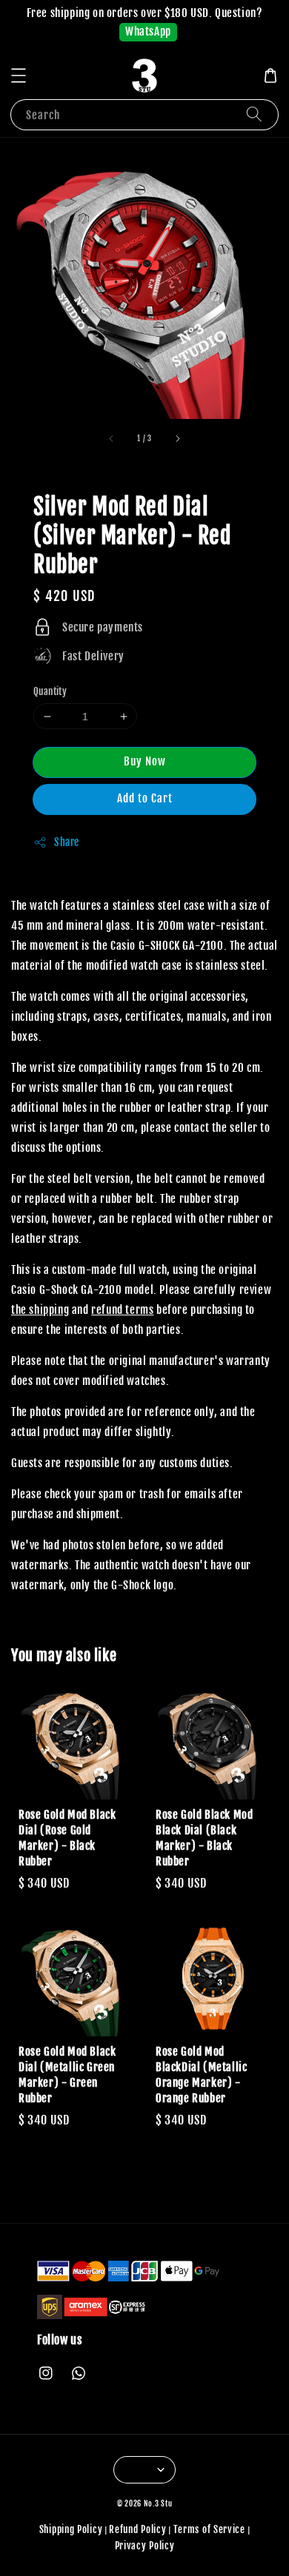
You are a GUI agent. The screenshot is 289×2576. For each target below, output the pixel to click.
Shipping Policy (71, 2529)
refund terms (122, 1310)
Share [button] (67, 842)
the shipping (40, 1310)
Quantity (50, 691)
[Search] (254, 114)
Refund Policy (137, 2529)
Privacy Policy (145, 2546)
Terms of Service (209, 2529)
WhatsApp (148, 31)
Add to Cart (145, 798)
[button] (19, 76)
